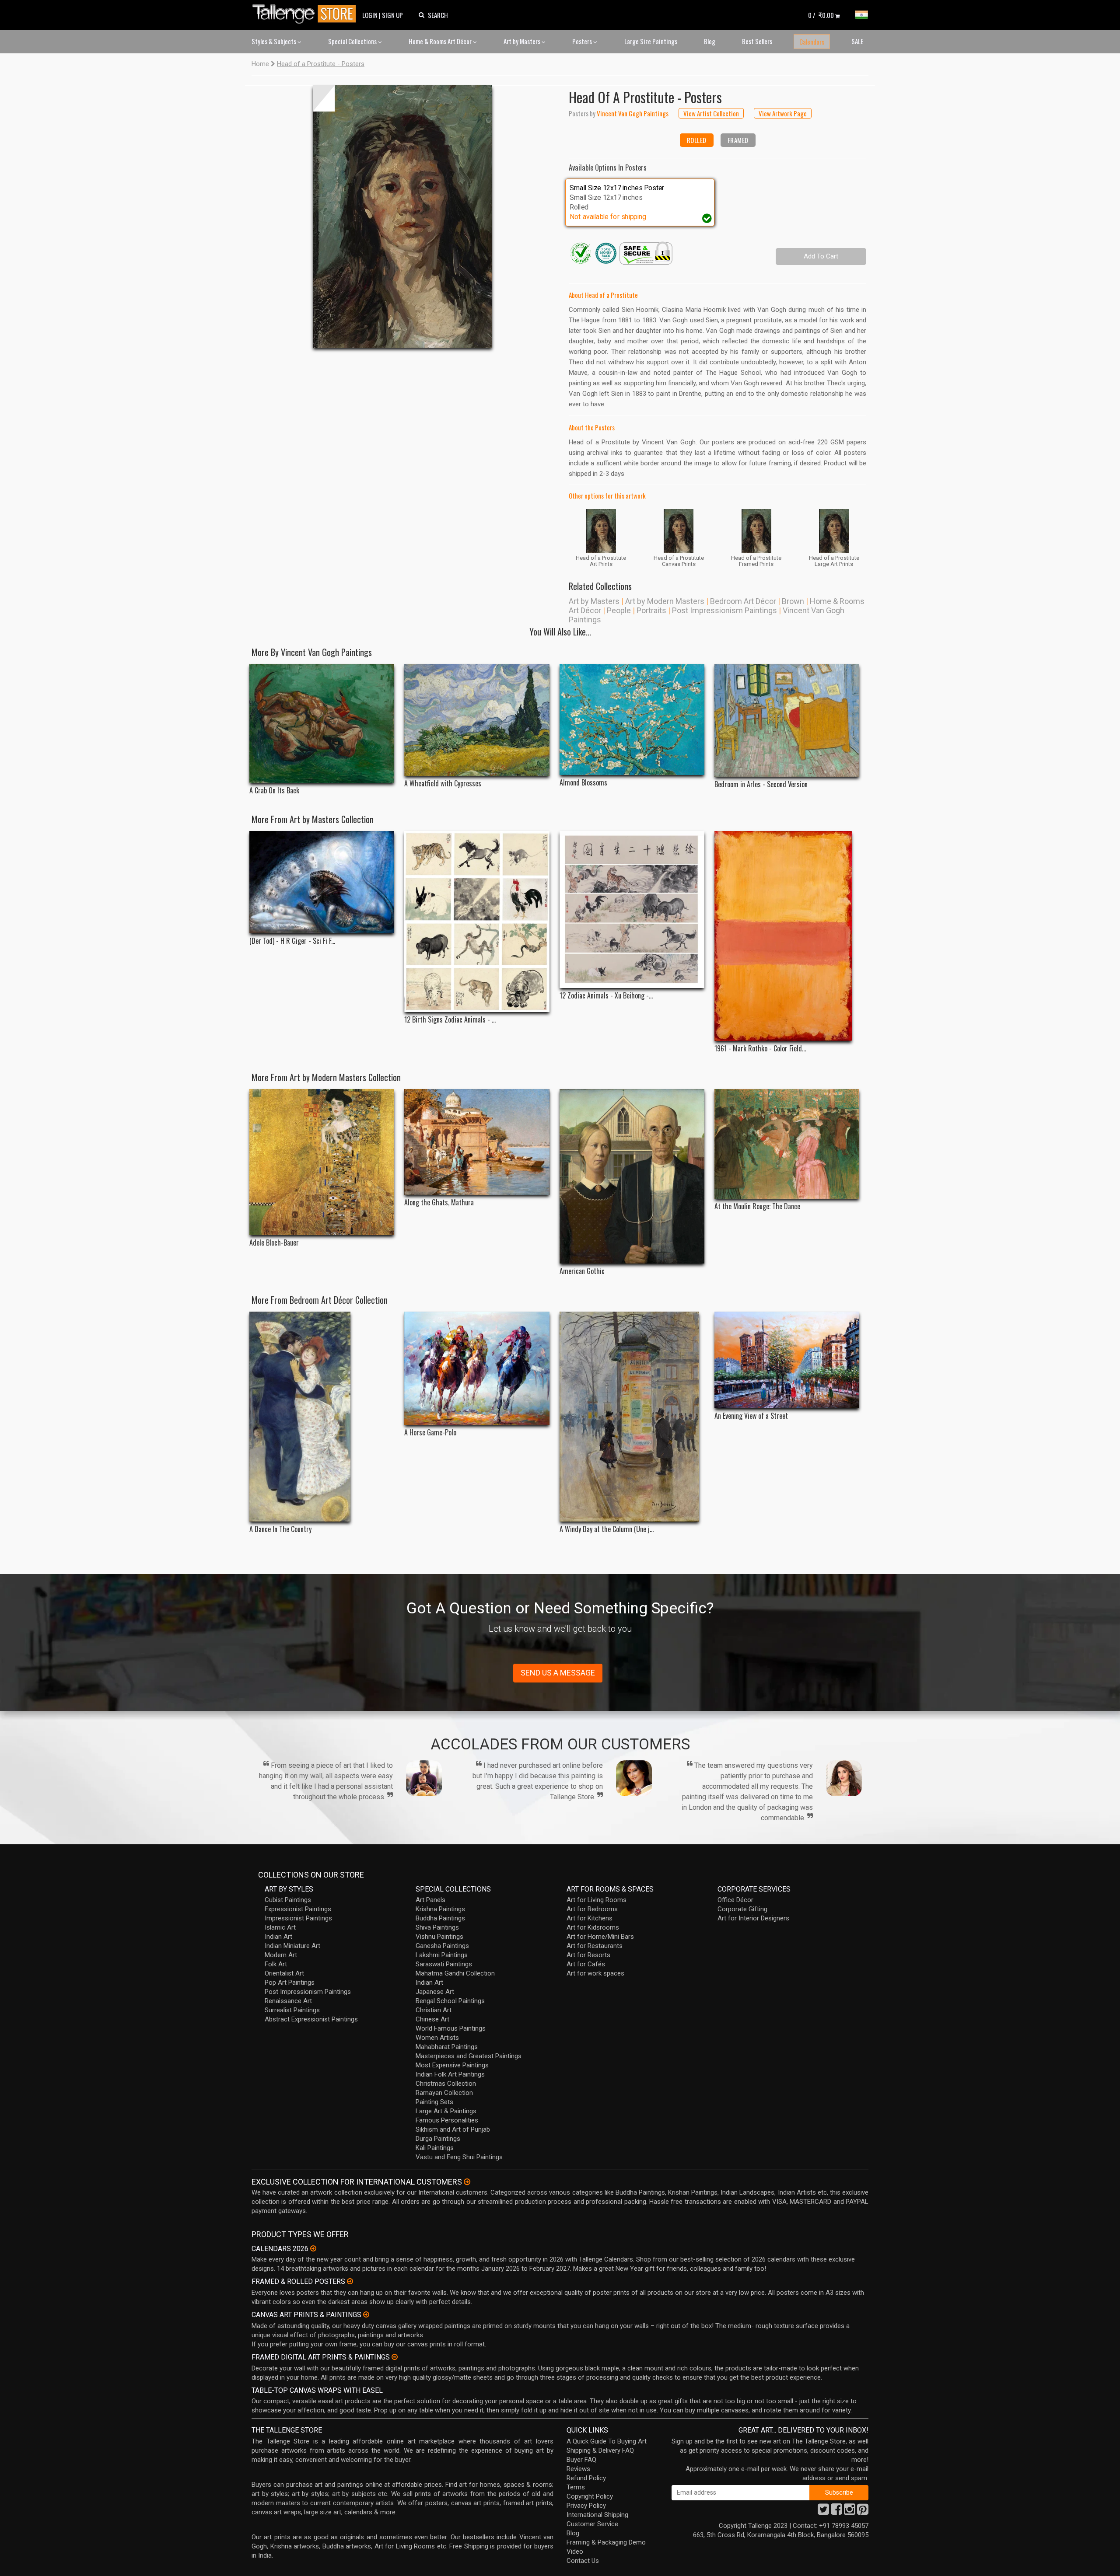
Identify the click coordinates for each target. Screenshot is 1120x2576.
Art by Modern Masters (665, 601)
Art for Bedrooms (592, 1909)
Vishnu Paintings (439, 1937)
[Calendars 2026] (313, 2248)
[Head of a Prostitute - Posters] (402, 216)
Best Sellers (757, 41)
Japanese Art (435, 1992)
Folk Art (276, 1964)
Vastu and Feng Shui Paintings (459, 2157)
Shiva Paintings (437, 1927)
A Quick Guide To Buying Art (607, 2441)
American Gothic (582, 1271)
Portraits (651, 610)
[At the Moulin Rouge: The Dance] (787, 1144)
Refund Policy (586, 2478)
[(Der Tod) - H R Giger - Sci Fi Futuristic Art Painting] (322, 882)
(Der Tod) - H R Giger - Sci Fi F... (292, 941)
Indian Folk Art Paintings (450, 2074)
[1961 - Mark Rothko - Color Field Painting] (787, 936)
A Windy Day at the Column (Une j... (607, 1529)
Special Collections (353, 41)
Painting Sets (434, 2102)
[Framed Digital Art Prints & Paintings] (395, 2357)
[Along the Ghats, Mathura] (477, 1142)
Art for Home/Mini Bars (600, 1937)
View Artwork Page (783, 113)
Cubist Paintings (288, 1900)
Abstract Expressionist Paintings (311, 2019)
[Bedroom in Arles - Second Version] (787, 721)
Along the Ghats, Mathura (439, 1202)
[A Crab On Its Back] (322, 723)
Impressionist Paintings (298, 1918)
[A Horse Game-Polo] (477, 1368)
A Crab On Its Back (274, 791)
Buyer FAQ (581, 2460)
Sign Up (392, 15)
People (619, 610)
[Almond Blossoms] (632, 719)
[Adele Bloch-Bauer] (322, 1162)
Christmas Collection (446, 2084)
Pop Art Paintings (290, 1983)
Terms (576, 2487)
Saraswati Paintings (444, 1964)
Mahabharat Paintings (447, 2047)
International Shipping (597, 2515)
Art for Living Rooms (597, 1900)
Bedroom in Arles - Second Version (761, 784)
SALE (857, 41)
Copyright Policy (590, 2496)
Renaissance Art (288, 2001)
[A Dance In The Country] (322, 1417)
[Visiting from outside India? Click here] (467, 2182)
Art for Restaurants (595, 1946)
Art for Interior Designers (753, 1918)
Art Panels (430, 1900)
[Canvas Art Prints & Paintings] (366, 2314)
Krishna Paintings (440, 1909)
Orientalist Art (284, 1973)
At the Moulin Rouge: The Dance (757, 1206)
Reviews (578, 2469)
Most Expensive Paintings (452, 2065)
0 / (821, 15)
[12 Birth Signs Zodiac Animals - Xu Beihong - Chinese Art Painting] (477, 921)
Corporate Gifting (742, 1909)
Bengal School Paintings (450, 2001)
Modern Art (281, 1955)
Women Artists (437, 2038)
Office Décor (735, 1900)
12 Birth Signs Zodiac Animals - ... (450, 1020)
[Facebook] (836, 2512)
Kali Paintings (435, 2148)
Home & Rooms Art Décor (441, 41)
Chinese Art (432, 2019)
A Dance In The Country (280, 1529)
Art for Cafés (586, 1964)
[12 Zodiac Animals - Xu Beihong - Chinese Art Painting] (632, 910)
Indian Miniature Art (292, 1946)
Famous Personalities (447, 2120)
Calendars (812, 42)
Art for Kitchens (590, 1918)
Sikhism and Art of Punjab (453, 2129)
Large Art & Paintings (446, 2111)
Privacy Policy (586, 2506)
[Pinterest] (863, 2512)
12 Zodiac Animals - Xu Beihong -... (606, 996)
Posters (583, 41)
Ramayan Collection (444, 2093)
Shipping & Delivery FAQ (600, 2450)
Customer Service (592, 2524)
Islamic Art (280, 1927)
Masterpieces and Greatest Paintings (469, 2056)
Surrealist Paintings (292, 2010)
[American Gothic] (632, 1176)
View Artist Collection (711, 113)
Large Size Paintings (651, 41)
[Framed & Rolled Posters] (350, 2281)
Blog (710, 41)
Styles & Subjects (275, 41)
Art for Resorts (588, 1955)
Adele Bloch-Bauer (274, 1243)
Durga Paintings (438, 2139)
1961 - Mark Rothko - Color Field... (760, 1049)
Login (370, 15)
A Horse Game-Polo (430, 1433)
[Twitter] (823, 2512)
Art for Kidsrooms (593, 1927)
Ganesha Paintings (442, 1946)
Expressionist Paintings (298, 1909)
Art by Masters (523, 41)
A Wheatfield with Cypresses (443, 784)
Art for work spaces (595, 1973)
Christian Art (434, 2010)
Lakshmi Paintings (442, 1955)
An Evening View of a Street (751, 1416)
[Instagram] (850, 2512)
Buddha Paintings (440, 1918)
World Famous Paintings (451, 2028)
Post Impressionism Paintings (724, 610)
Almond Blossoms (583, 783)
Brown (793, 601)
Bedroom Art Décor (743, 601)
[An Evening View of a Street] (787, 1360)
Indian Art (278, 1937)
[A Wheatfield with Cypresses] (477, 720)
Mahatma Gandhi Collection (455, 1973)
